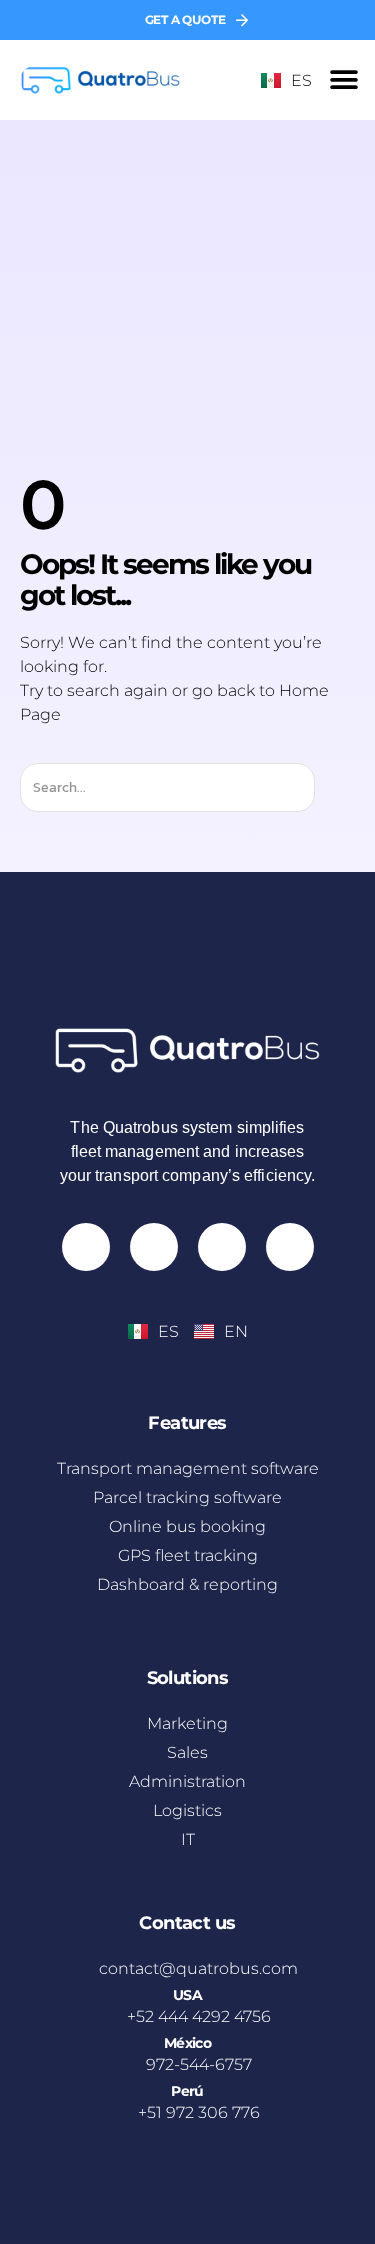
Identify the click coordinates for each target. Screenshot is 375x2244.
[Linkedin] (290, 1247)
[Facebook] (222, 1247)
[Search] (332, 787)
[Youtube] (154, 1247)
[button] (344, 80)
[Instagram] (86, 1247)
